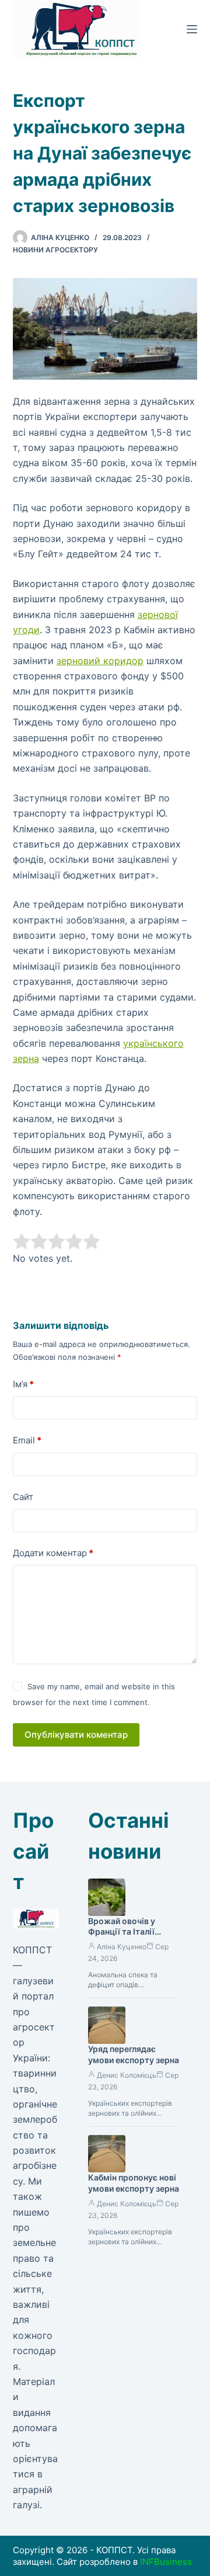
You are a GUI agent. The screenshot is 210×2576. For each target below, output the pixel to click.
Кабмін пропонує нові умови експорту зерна (134, 2183)
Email (27, 1440)
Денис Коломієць (127, 2075)
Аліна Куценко (122, 1947)
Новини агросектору (55, 250)
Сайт (23, 1497)
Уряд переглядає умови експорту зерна (134, 2054)
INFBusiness (166, 2562)
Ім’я (23, 1384)
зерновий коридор (100, 661)
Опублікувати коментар (76, 1735)
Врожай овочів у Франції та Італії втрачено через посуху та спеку (122, 1938)
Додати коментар (53, 1553)
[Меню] (192, 29)
